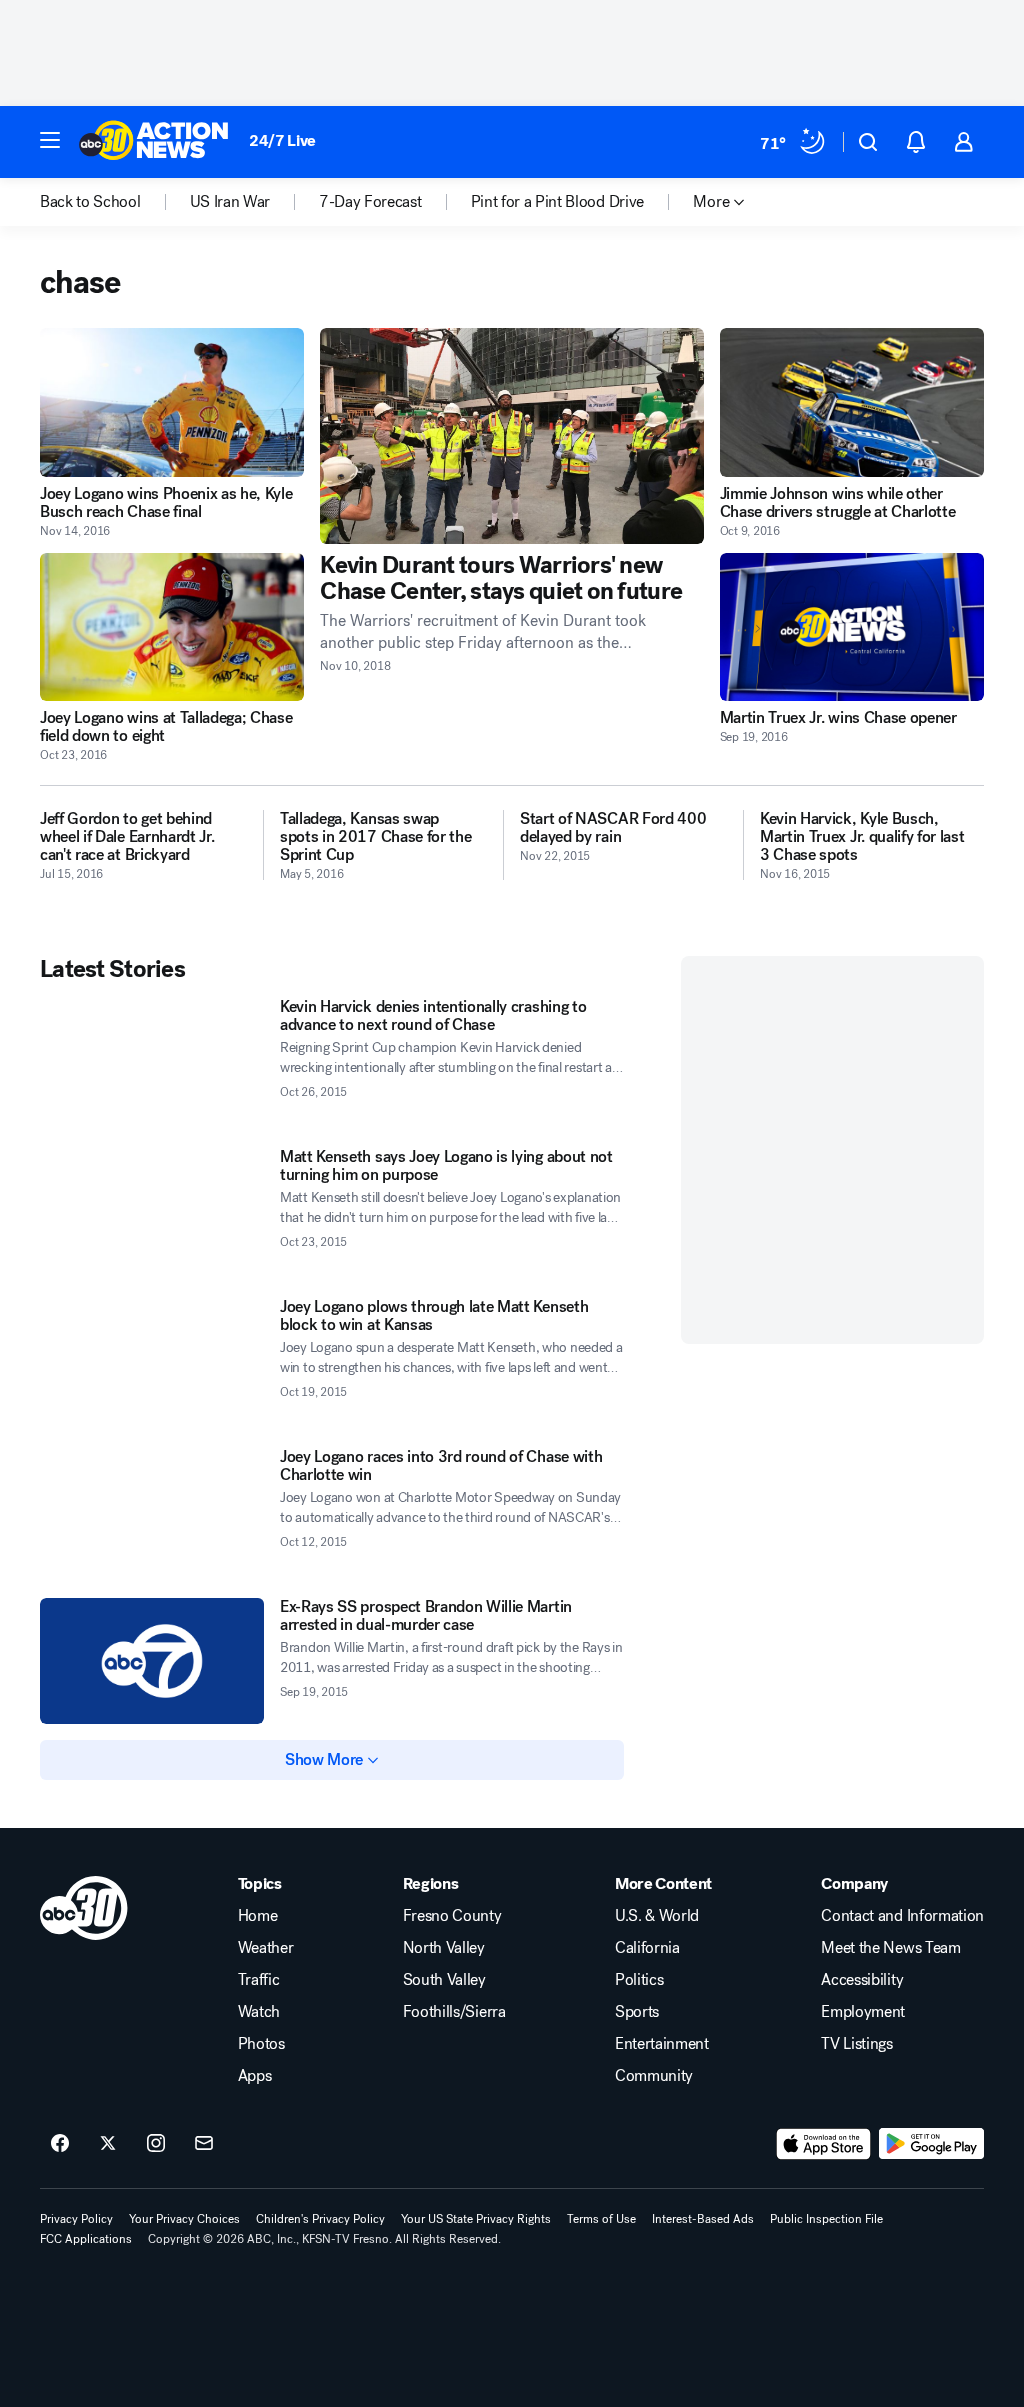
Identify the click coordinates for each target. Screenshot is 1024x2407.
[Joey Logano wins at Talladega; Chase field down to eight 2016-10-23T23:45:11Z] (172, 627)
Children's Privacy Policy (320, 2219)
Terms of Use (601, 2219)
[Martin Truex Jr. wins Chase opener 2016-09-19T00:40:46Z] (852, 627)
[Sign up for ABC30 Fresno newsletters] (204, 2144)
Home (258, 1916)
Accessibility (862, 1980)
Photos (261, 2044)
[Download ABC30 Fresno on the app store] (824, 2144)
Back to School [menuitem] (90, 202)
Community (654, 2076)
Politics (639, 1980)
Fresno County (452, 1916)
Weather (266, 1948)
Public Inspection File (826, 2219)
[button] (50, 140)
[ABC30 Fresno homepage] (154, 142)
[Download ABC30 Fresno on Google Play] (931, 2144)
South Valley (444, 1980)
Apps (255, 2076)
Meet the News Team (890, 1948)
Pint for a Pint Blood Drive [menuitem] (557, 202)
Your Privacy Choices (184, 2219)
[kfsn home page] (84, 1908)
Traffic (259, 1980)
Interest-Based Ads (703, 2219)
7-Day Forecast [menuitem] (370, 202)
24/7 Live (282, 140)
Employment (863, 2012)
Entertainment (662, 2044)
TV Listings (856, 2044)
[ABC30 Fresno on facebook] (60, 2144)
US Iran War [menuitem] (230, 202)
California (647, 1948)
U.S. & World (657, 1916)
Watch (259, 2012)
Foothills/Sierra (454, 2012)
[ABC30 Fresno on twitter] (108, 2144)
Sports (637, 2012)
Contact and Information (902, 1916)
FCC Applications (86, 2239)
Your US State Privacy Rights (476, 2219)
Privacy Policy (76, 2219)
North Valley (444, 1948)
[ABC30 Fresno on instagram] (156, 2144)
